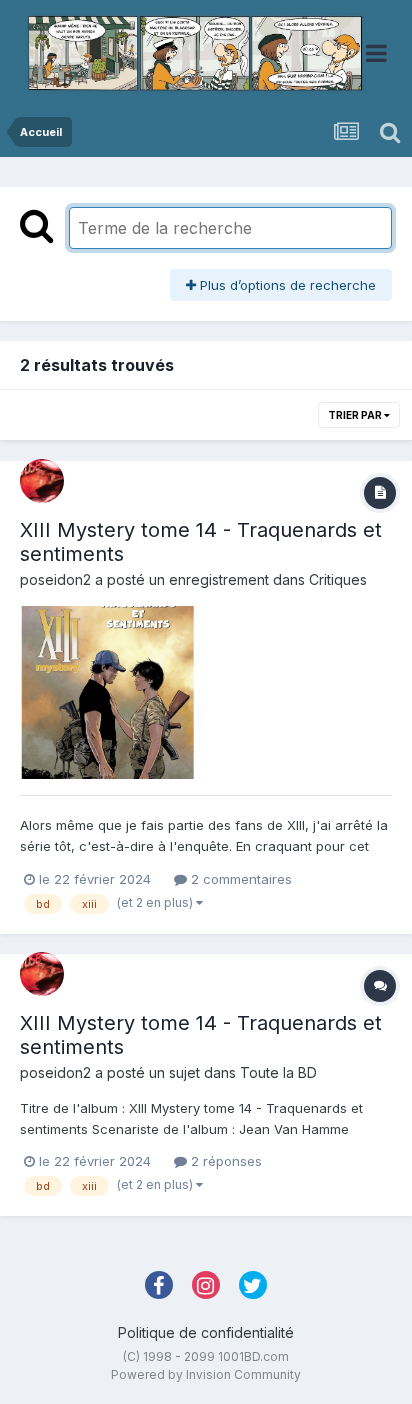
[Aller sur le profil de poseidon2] (42, 481)
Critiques (338, 579)
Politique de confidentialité (206, 1332)
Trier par (356, 415)
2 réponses (224, 1161)
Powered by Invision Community (206, 1374)
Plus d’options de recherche (286, 285)
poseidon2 (55, 579)
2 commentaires (239, 879)
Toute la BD (278, 1072)
